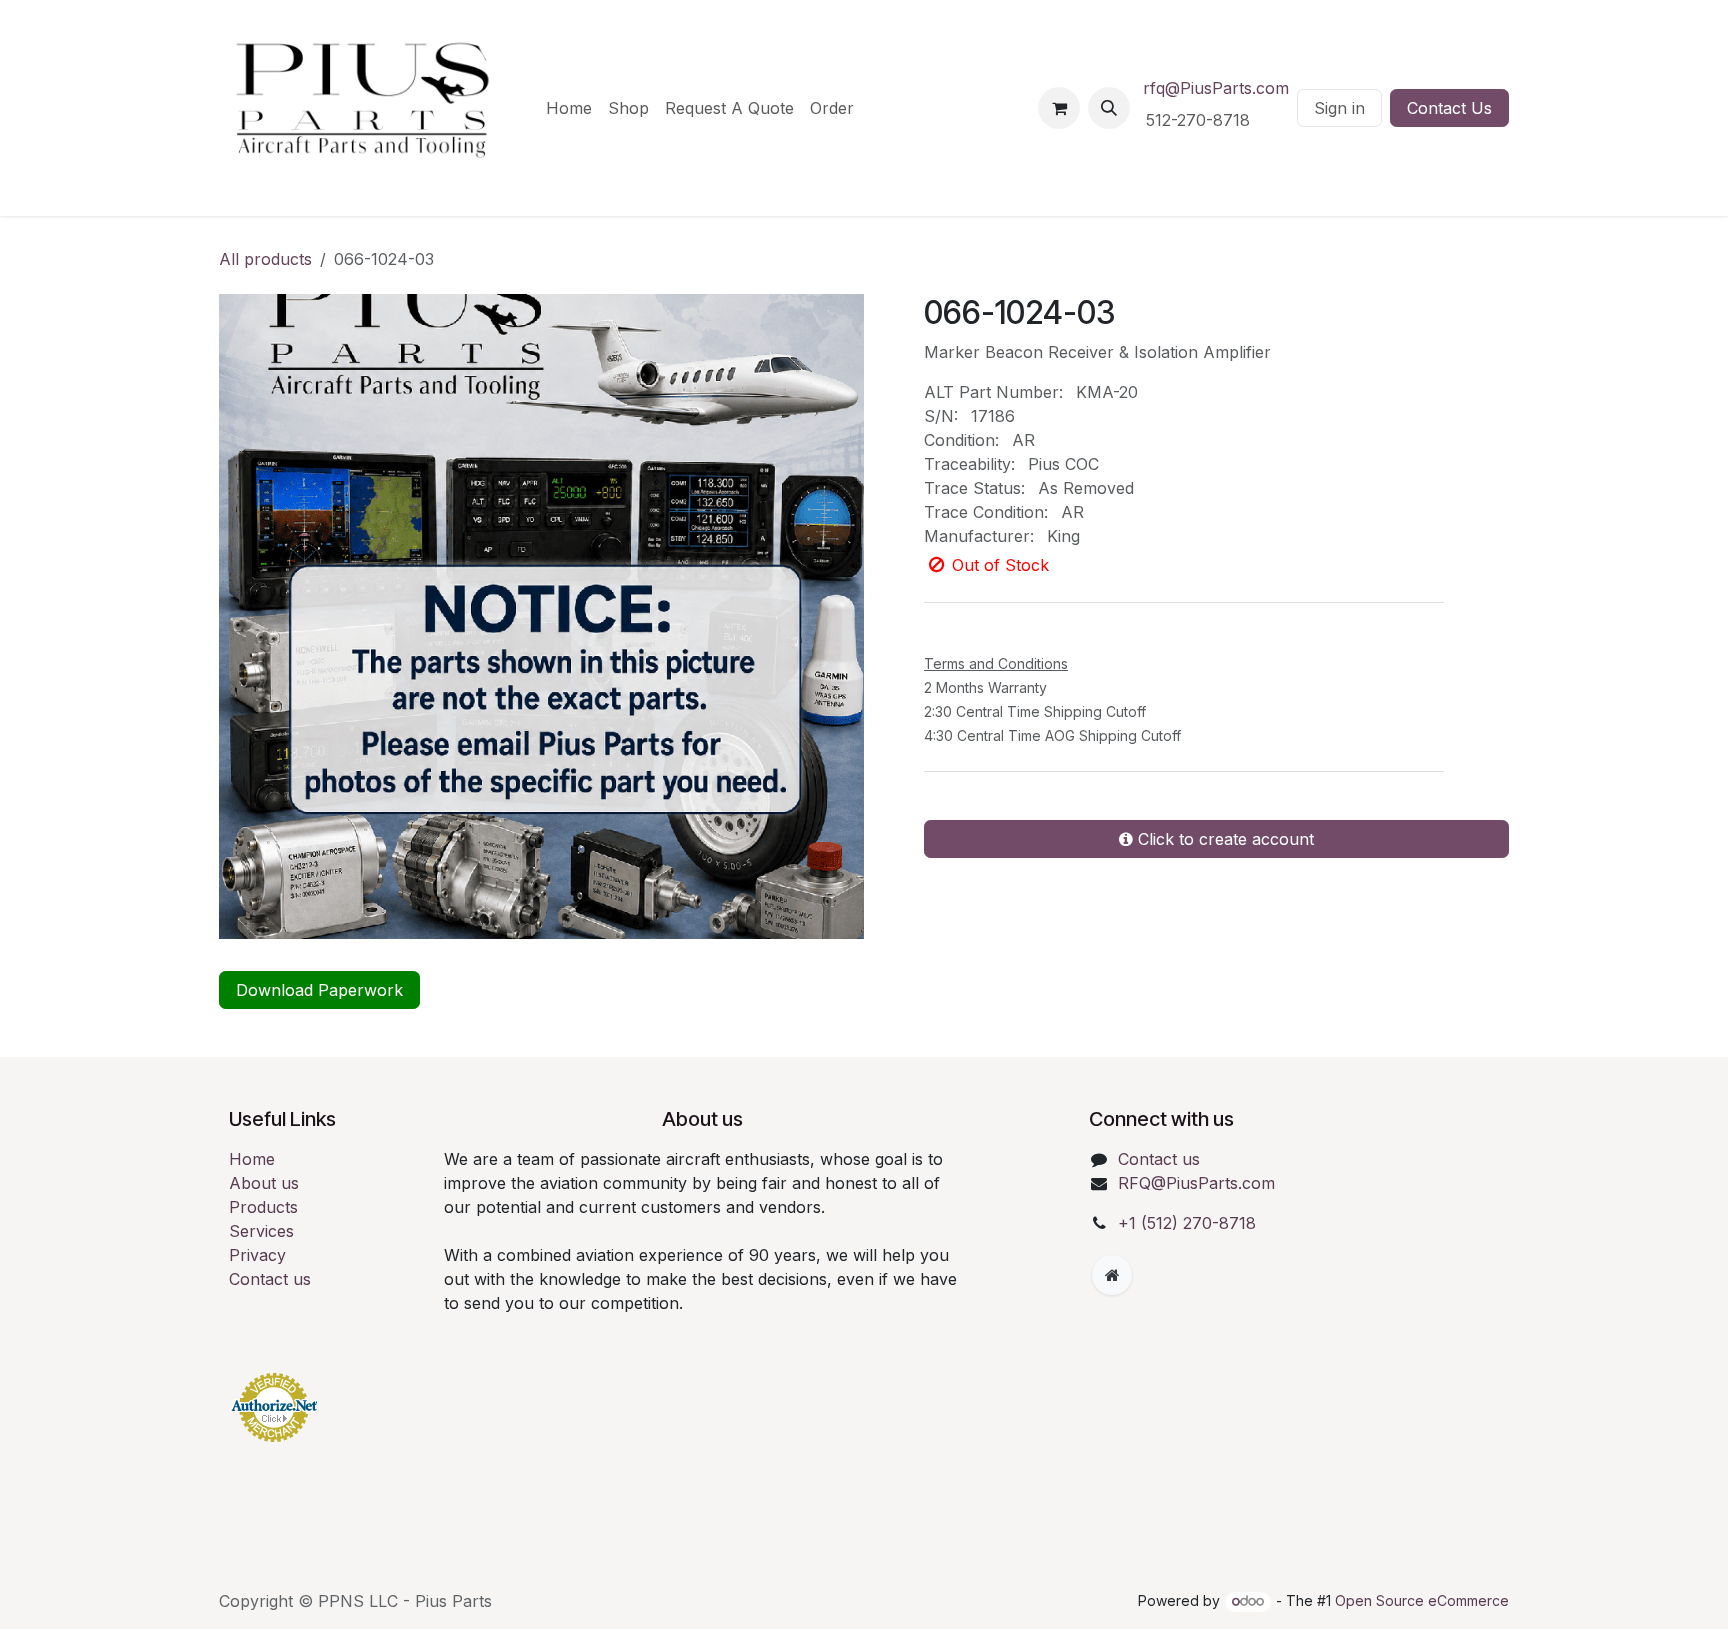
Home (252, 1159)
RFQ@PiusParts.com (1196, 1183)
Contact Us (1449, 108)
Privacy (257, 1255)
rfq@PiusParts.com (1216, 88)
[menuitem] (569, 108)
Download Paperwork (319, 990)
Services (261, 1231)
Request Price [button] (1013, 734)
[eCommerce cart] (1059, 108)
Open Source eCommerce (1422, 1600)
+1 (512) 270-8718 (1187, 1223)
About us (264, 1183)
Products (263, 1207)
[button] (1109, 108)
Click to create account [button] (1223, 949)
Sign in (1339, 108)
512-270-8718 (1200, 120)
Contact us (270, 1279)
